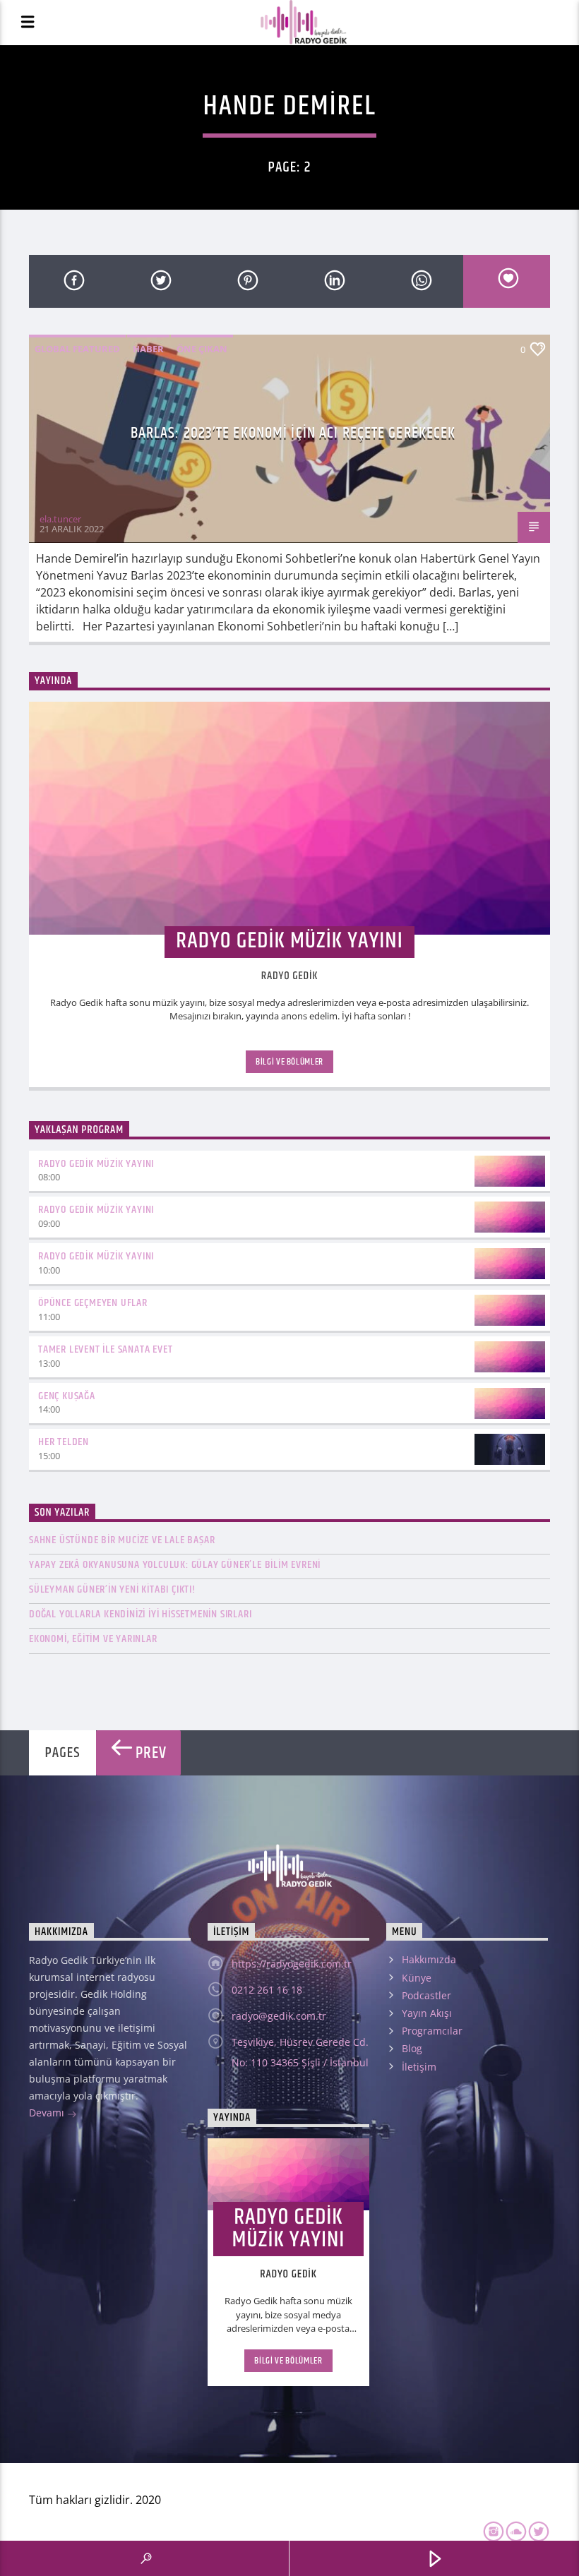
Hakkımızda (429, 1959)
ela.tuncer (60, 519)
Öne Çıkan (202, 349)
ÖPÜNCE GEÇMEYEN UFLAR (93, 1303)
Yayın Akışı (427, 2013)
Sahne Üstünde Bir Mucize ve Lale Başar (122, 1540)
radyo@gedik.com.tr (279, 2016)
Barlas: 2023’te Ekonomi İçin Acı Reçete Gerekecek (293, 433)
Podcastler (426, 1995)
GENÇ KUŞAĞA (67, 1396)
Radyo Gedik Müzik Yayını (96, 1164)
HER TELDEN (64, 1442)
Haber (148, 349)
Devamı (48, 2113)
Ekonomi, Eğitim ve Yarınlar (93, 1639)
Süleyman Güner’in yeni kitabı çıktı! (112, 1589)
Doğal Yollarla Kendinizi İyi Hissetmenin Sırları (140, 1614)
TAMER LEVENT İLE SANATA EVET (105, 1349)
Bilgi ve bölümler (289, 1062)
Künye (417, 1978)
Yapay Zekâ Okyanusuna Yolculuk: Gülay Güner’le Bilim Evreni (175, 1565)
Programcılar (432, 2031)
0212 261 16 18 (267, 1990)
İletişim (419, 2067)
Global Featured (77, 349)
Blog (412, 2048)
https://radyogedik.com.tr (292, 1964)
